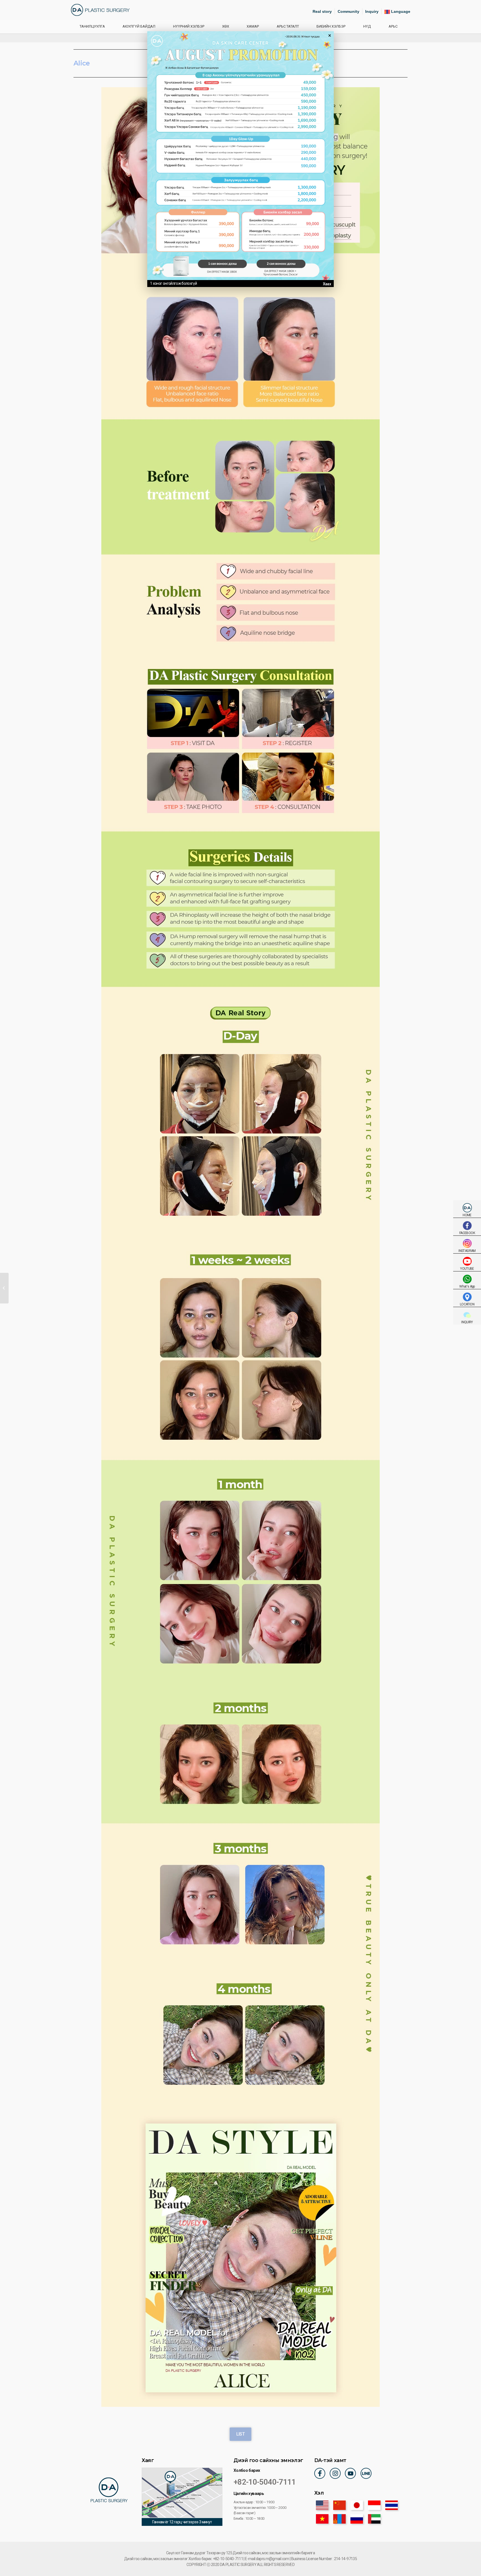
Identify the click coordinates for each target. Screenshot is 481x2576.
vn (322, 2519)
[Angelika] (4, 1288)
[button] (240, 2434)
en (322, 2505)
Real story (322, 11)
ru (357, 2519)
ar (374, 2519)
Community (349, 11)
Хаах (327, 284)
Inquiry (372, 11)
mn (339, 2519)
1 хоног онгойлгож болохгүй (173, 283)
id (374, 2505)
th (392, 2505)
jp (357, 2505)
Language (400, 11)
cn (339, 2505)
